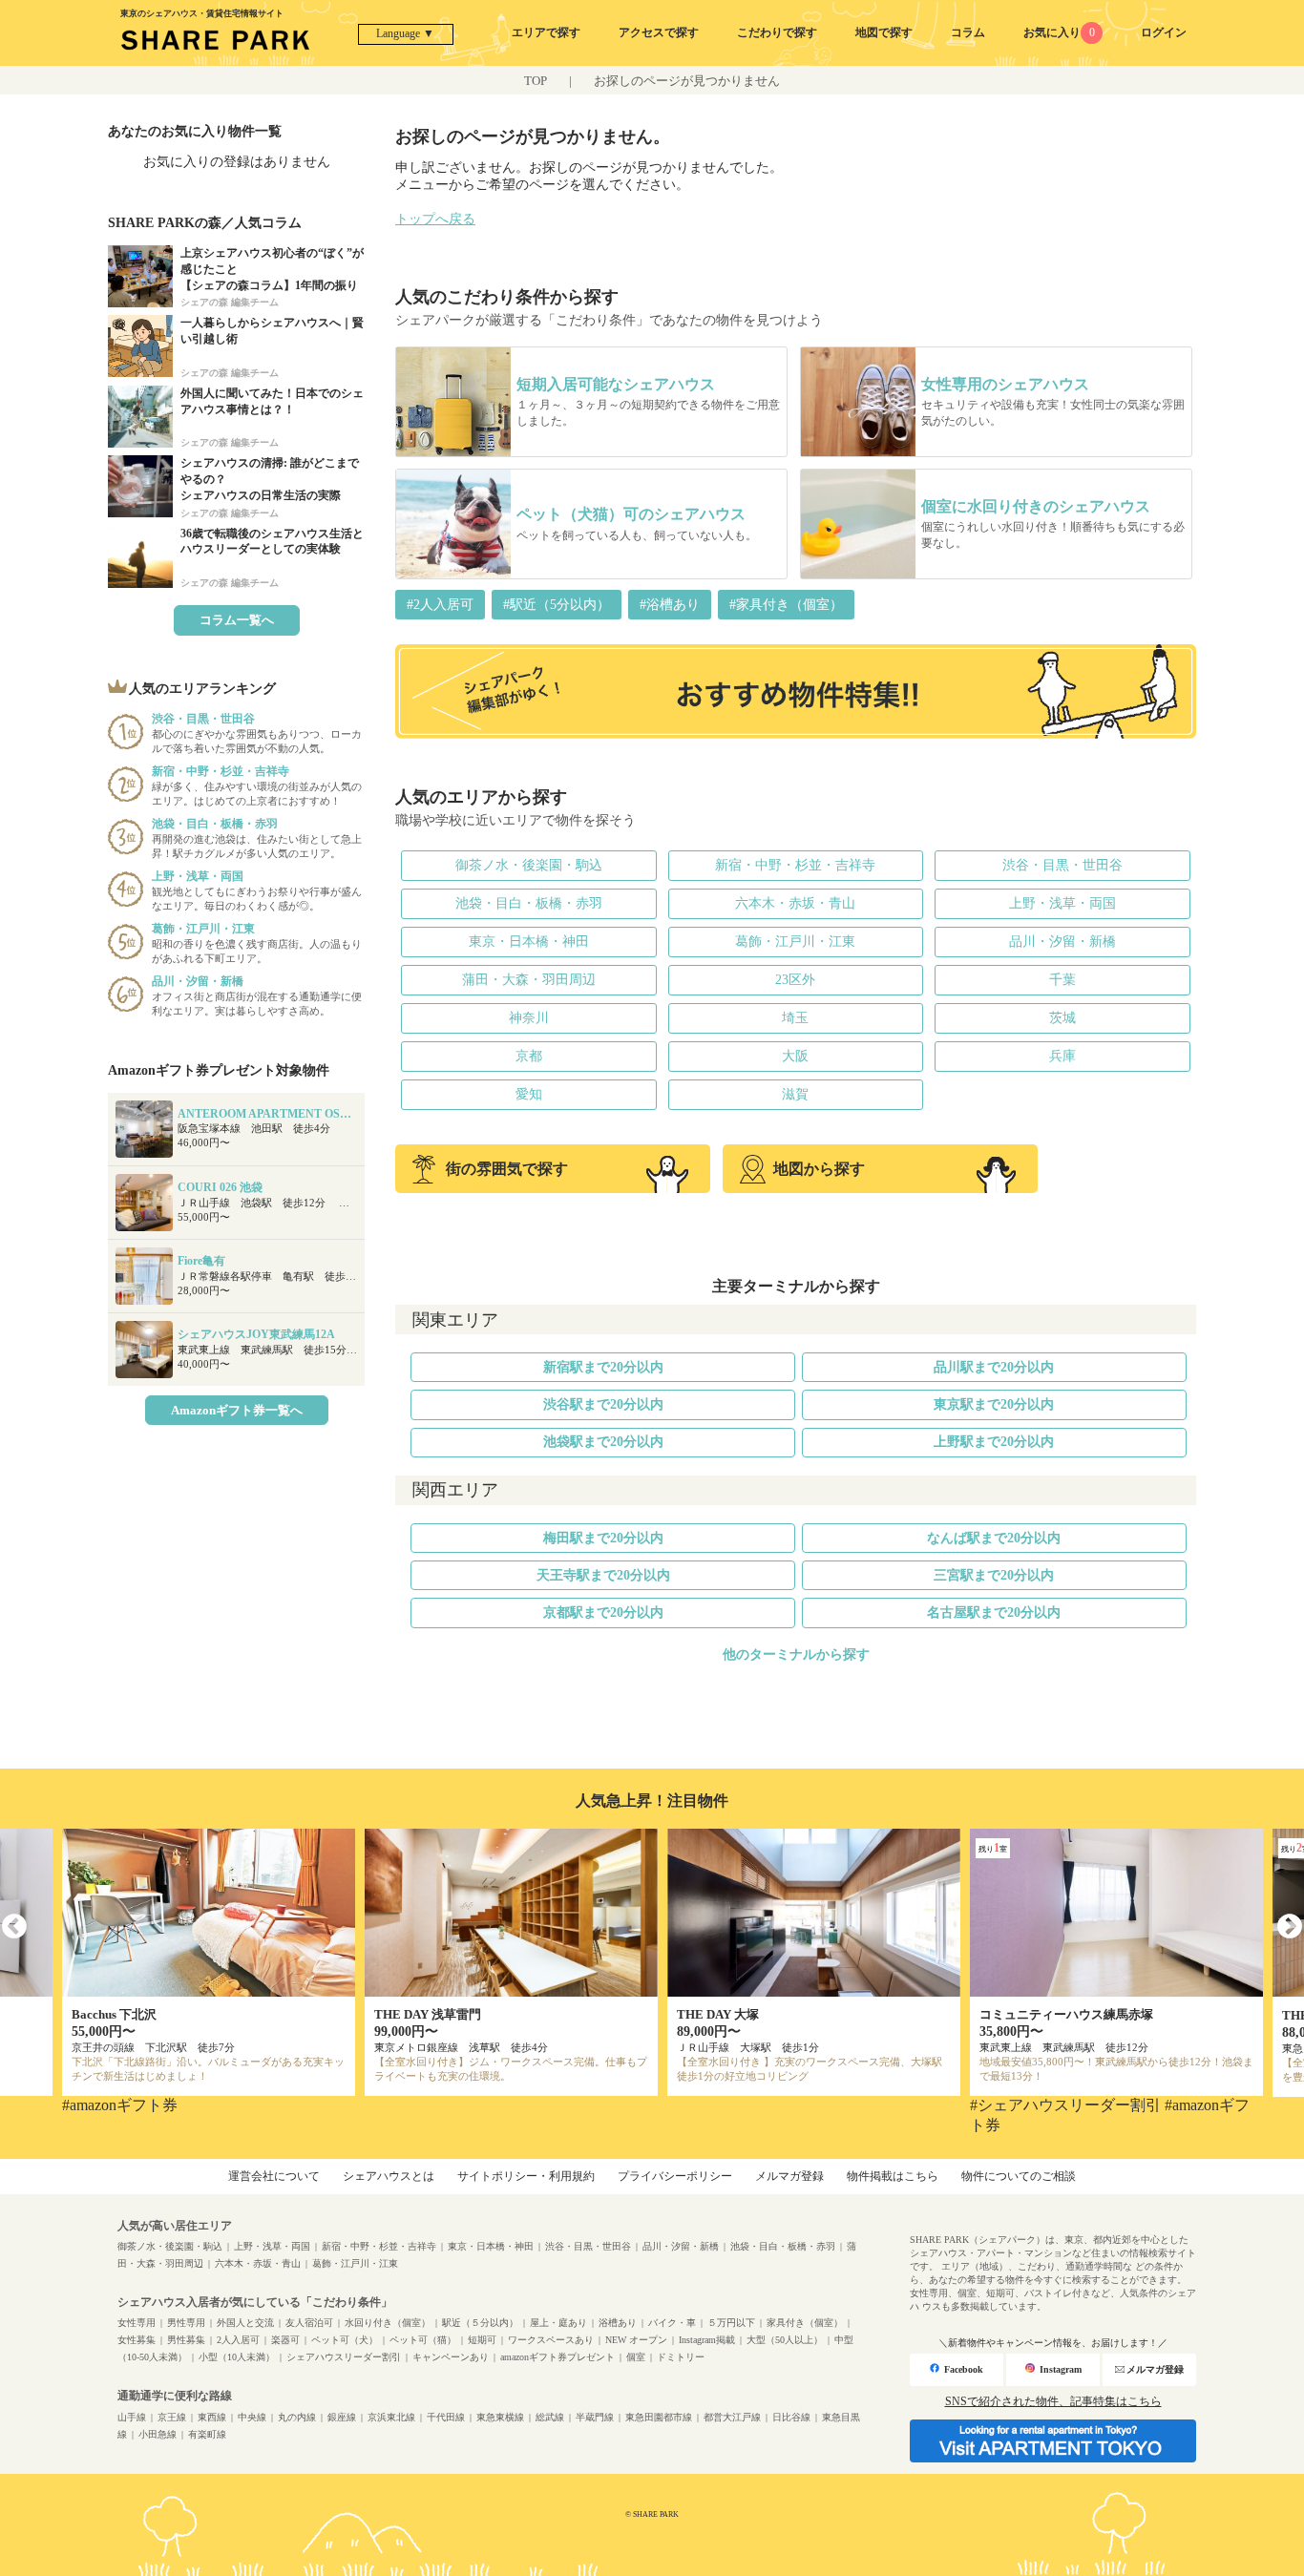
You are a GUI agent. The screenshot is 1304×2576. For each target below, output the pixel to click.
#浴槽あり (670, 605)
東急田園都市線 (659, 2417)
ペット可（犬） (345, 2340)
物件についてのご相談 (1019, 2176)
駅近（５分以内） (480, 2323)
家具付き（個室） (805, 2323)
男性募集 (186, 2340)
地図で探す (884, 32)
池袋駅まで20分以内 (603, 1442)
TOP (536, 81)
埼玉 (795, 1018)
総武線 (550, 2417)
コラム (968, 32)
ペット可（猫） (423, 2340)
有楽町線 (207, 2434)
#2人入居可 (440, 605)
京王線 (172, 2417)
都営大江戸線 (732, 2417)
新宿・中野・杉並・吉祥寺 (795, 865)
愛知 (529, 1094)
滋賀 (795, 1094)
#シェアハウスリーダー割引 (1065, 2105)
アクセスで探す (659, 32)
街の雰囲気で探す (507, 1169)
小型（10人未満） (237, 2357)
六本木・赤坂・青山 (795, 903)
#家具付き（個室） (786, 605)
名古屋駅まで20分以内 (994, 1613)
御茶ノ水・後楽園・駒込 (529, 865)
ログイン (1164, 32)
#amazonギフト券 (120, 2105)
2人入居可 (238, 2340)
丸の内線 (297, 2417)
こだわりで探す (777, 32)
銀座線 (342, 2417)
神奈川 (529, 1018)
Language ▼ (405, 33)
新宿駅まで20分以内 (603, 1367)
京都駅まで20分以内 (603, 1613)
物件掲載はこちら (893, 2176)
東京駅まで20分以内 (994, 1404)
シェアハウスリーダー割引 (344, 2357)
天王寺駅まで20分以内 (603, 1575)
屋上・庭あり (558, 2323)
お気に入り (1059, 32)
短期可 (482, 2340)
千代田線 (446, 2417)
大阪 (795, 1056)
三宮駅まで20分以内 (994, 1575)
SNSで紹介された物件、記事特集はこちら (1053, 2401)
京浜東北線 (391, 2417)
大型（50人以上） (785, 2340)
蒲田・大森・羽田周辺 (529, 980)
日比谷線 (791, 2417)
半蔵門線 (595, 2417)
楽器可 (285, 2340)
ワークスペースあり (551, 2340)
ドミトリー (681, 2357)
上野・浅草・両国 (1062, 903)
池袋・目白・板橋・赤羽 (529, 903)
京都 (529, 1056)
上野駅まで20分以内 (994, 1442)
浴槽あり (618, 2323)
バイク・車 (672, 2323)
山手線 (132, 2417)
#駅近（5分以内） (557, 605)
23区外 (795, 980)
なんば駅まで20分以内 (994, 1538)
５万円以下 (731, 2323)
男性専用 (186, 2323)
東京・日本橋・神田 (529, 942)
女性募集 (137, 2340)
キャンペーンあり (451, 2357)
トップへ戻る (435, 219)
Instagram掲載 (707, 2340)
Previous (14, 1927)
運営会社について (274, 2176)
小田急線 (158, 2434)
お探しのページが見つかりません (687, 81)
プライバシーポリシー (675, 2176)
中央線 (252, 2417)
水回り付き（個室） (388, 2323)
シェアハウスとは (389, 2176)
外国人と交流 (245, 2323)
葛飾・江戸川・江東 (795, 942)
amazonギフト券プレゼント (557, 2357)
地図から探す (819, 1169)
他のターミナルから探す (796, 1655)
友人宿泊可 (309, 2323)
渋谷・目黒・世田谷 (1062, 865)
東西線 (212, 2417)
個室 (636, 2357)
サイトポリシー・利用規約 (526, 2176)
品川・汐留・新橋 (1062, 942)
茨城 (1062, 1018)
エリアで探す (546, 32)
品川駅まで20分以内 (994, 1367)
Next (1290, 1927)
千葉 (1062, 980)
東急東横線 (500, 2417)
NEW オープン (636, 2340)
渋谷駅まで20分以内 (603, 1404)
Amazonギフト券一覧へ (237, 1410)
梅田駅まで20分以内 (603, 1538)
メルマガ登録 (789, 2176)
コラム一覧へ (237, 620)
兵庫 (1062, 1056)
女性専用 (137, 2323)
